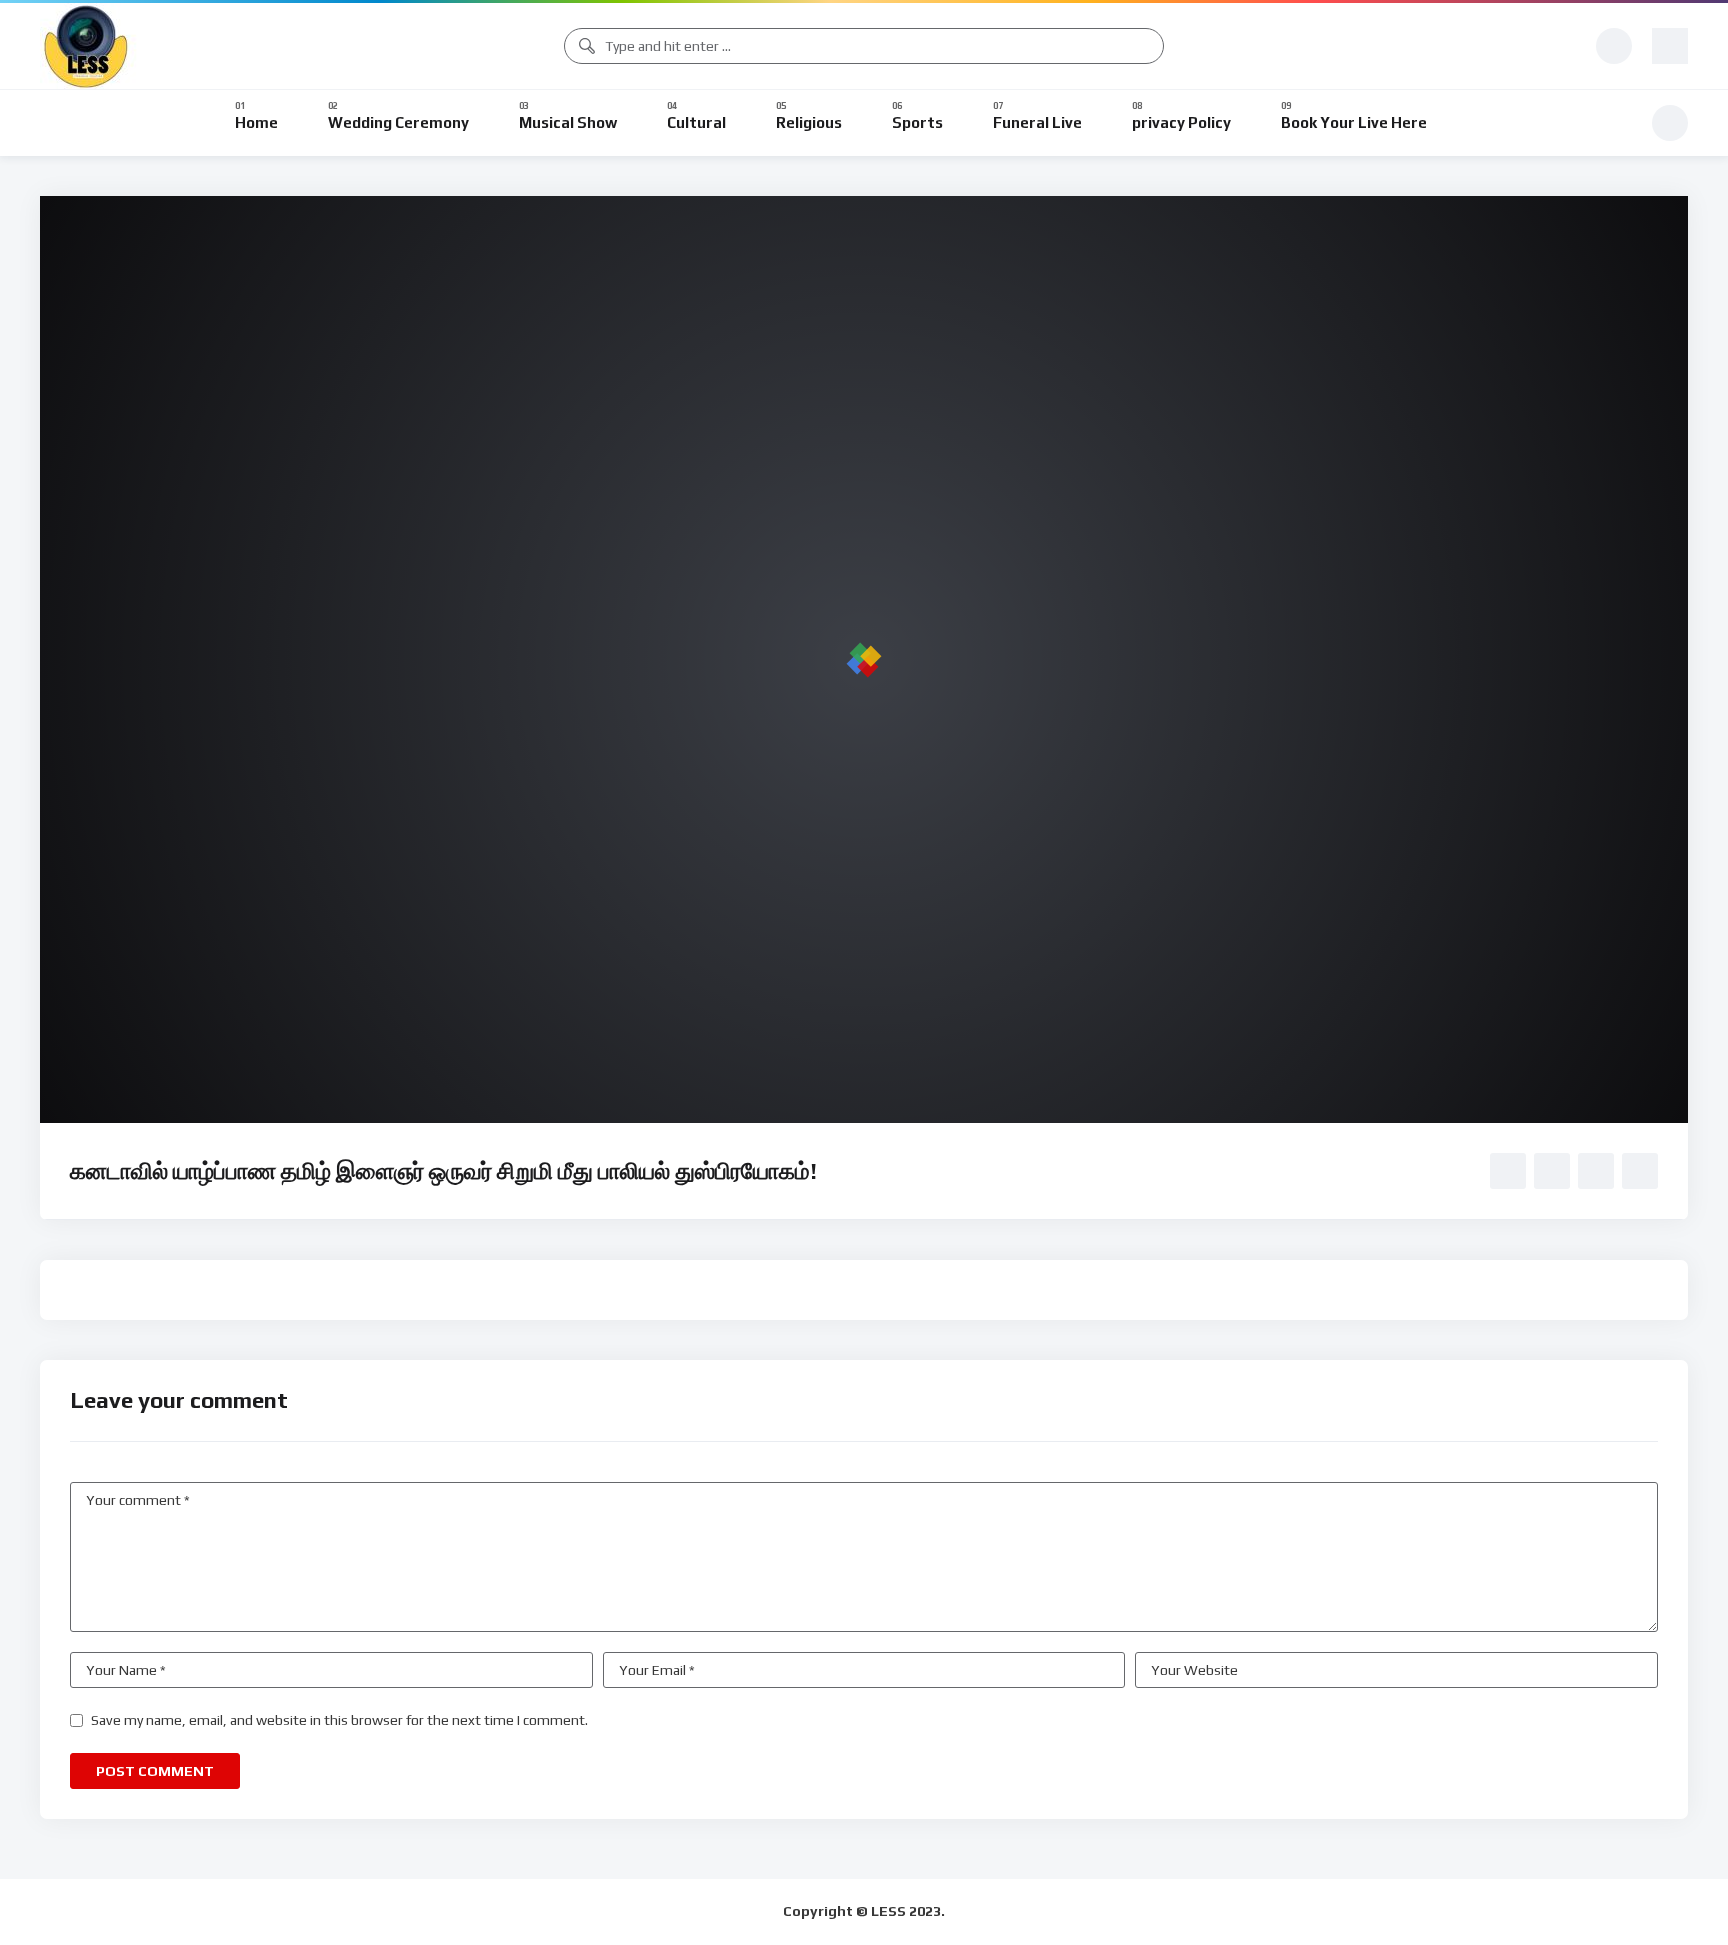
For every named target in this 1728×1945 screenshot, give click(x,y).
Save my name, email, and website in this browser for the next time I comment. (339, 1720)
